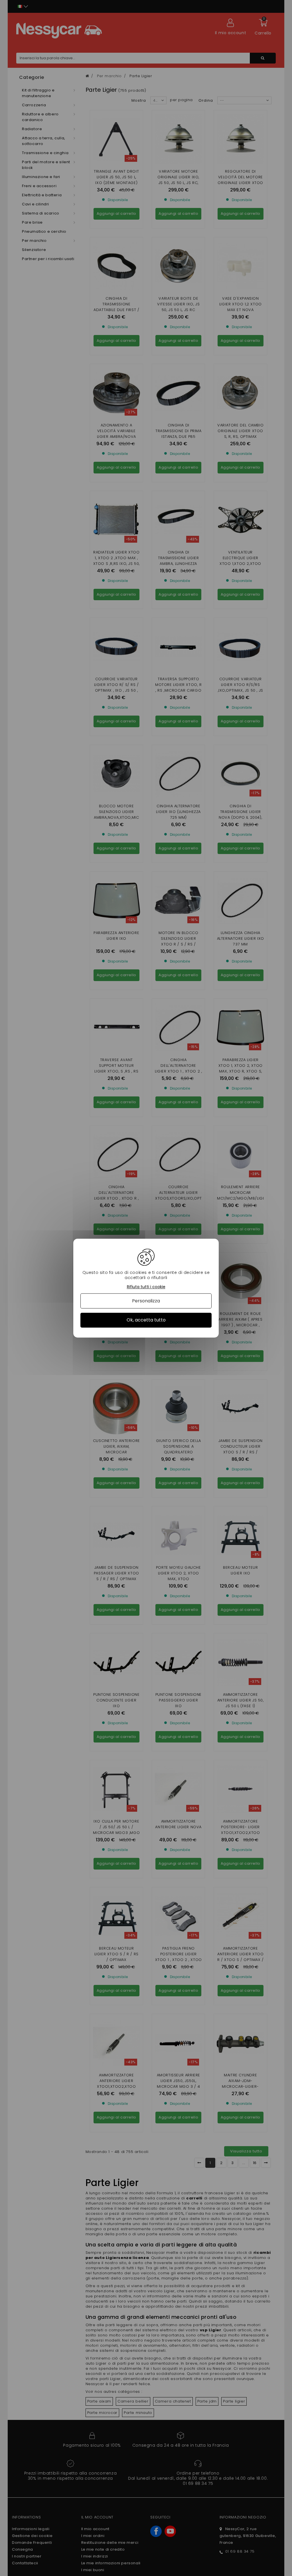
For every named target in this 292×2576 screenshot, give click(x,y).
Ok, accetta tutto (146, 1320)
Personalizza (146, 1301)
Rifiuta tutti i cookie (146, 1287)
